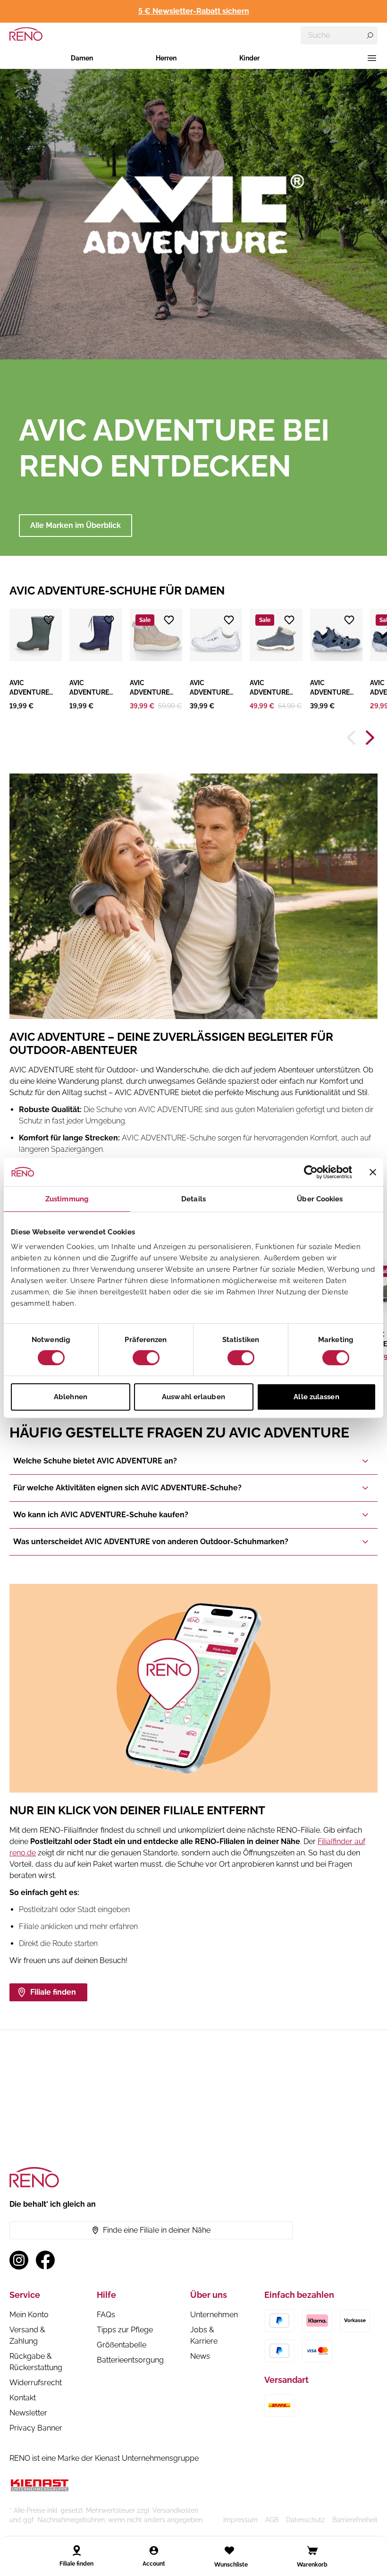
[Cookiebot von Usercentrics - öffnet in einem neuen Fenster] (311, 1172)
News (200, 2356)
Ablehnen (71, 1397)
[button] (36, 660)
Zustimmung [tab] (67, 1199)
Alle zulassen (316, 1397)
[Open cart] (312, 2550)
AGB (272, 2520)
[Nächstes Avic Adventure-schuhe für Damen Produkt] (370, 738)
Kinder (249, 58)
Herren (166, 58)
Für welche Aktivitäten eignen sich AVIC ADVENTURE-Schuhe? (127, 1488)
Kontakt (23, 2398)
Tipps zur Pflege (125, 2330)
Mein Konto (29, 2315)
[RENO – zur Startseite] (26, 34)
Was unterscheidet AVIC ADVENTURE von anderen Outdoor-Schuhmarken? (151, 1542)
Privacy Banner (36, 2428)
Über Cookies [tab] (320, 1199)
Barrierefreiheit (355, 2520)
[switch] (146, 1358)
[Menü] (372, 58)
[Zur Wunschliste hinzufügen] (49, 620)
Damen (82, 58)
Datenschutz (305, 2520)
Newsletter (28, 2413)
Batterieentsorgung (130, 2360)
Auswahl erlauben (193, 1397)
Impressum (240, 2520)
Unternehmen (214, 2315)
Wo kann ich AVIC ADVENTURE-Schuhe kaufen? (101, 1515)
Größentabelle (122, 2345)
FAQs (106, 2315)
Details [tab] (193, 1199)
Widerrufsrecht (36, 2383)
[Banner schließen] (373, 1172)
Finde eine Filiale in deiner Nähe (157, 2230)
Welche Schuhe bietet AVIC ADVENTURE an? (95, 1461)
